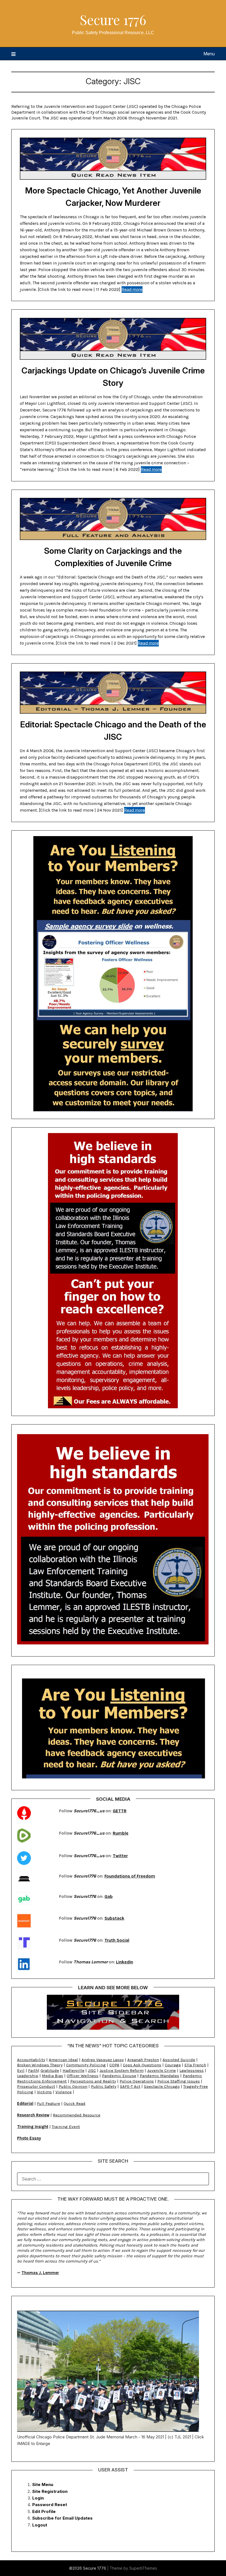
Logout (40, 2525)
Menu (209, 54)
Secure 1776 (113, 20)
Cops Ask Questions (142, 2065)
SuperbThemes (143, 2568)
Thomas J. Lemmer (40, 2273)
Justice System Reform (122, 2070)
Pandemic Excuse (119, 2076)
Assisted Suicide (179, 2060)
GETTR (120, 1811)
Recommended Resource (77, 2115)
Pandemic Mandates (159, 2076)
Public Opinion (73, 2086)
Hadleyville (73, 2070)
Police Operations (137, 2081)
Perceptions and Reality (93, 2081)
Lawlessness (192, 2070)
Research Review (33, 2115)
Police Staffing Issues (179, 2081)
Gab (109, 1896)
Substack (114, 1918)
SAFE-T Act (130, 2086)
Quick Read (75, 2103)
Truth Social (117, 1940)
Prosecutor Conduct (36, 2086)
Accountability (31, 2060)
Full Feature (49, 2103)
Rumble (121, 1833)
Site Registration (50, 2491)
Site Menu (43, 2484)
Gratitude (50, 2070)
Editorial (25, 2103)
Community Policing (86, 2065)
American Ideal (63, 2060)
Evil (21, 2070)
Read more (132, 289)
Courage (173, 2065)
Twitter (120, 1856)
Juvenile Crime (162, 2070)
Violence (64, 2092)
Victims (44, 2092)
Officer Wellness (83, 2076)
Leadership (28, 2076)
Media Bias (53, 2076)
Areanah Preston (143, 2060)
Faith (33, 2070)
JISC (92, 2070)
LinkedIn (125, 1962)
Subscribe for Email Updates (62, 2518)
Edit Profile (44, 2511)
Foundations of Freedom (130, 1876)
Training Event (66, 2127)
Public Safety (104, 2086)
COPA (114, 2065)
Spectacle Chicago (162, 2086)
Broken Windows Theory (40, 2065)
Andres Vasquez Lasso (103, 2060)
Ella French (195, 2065)
